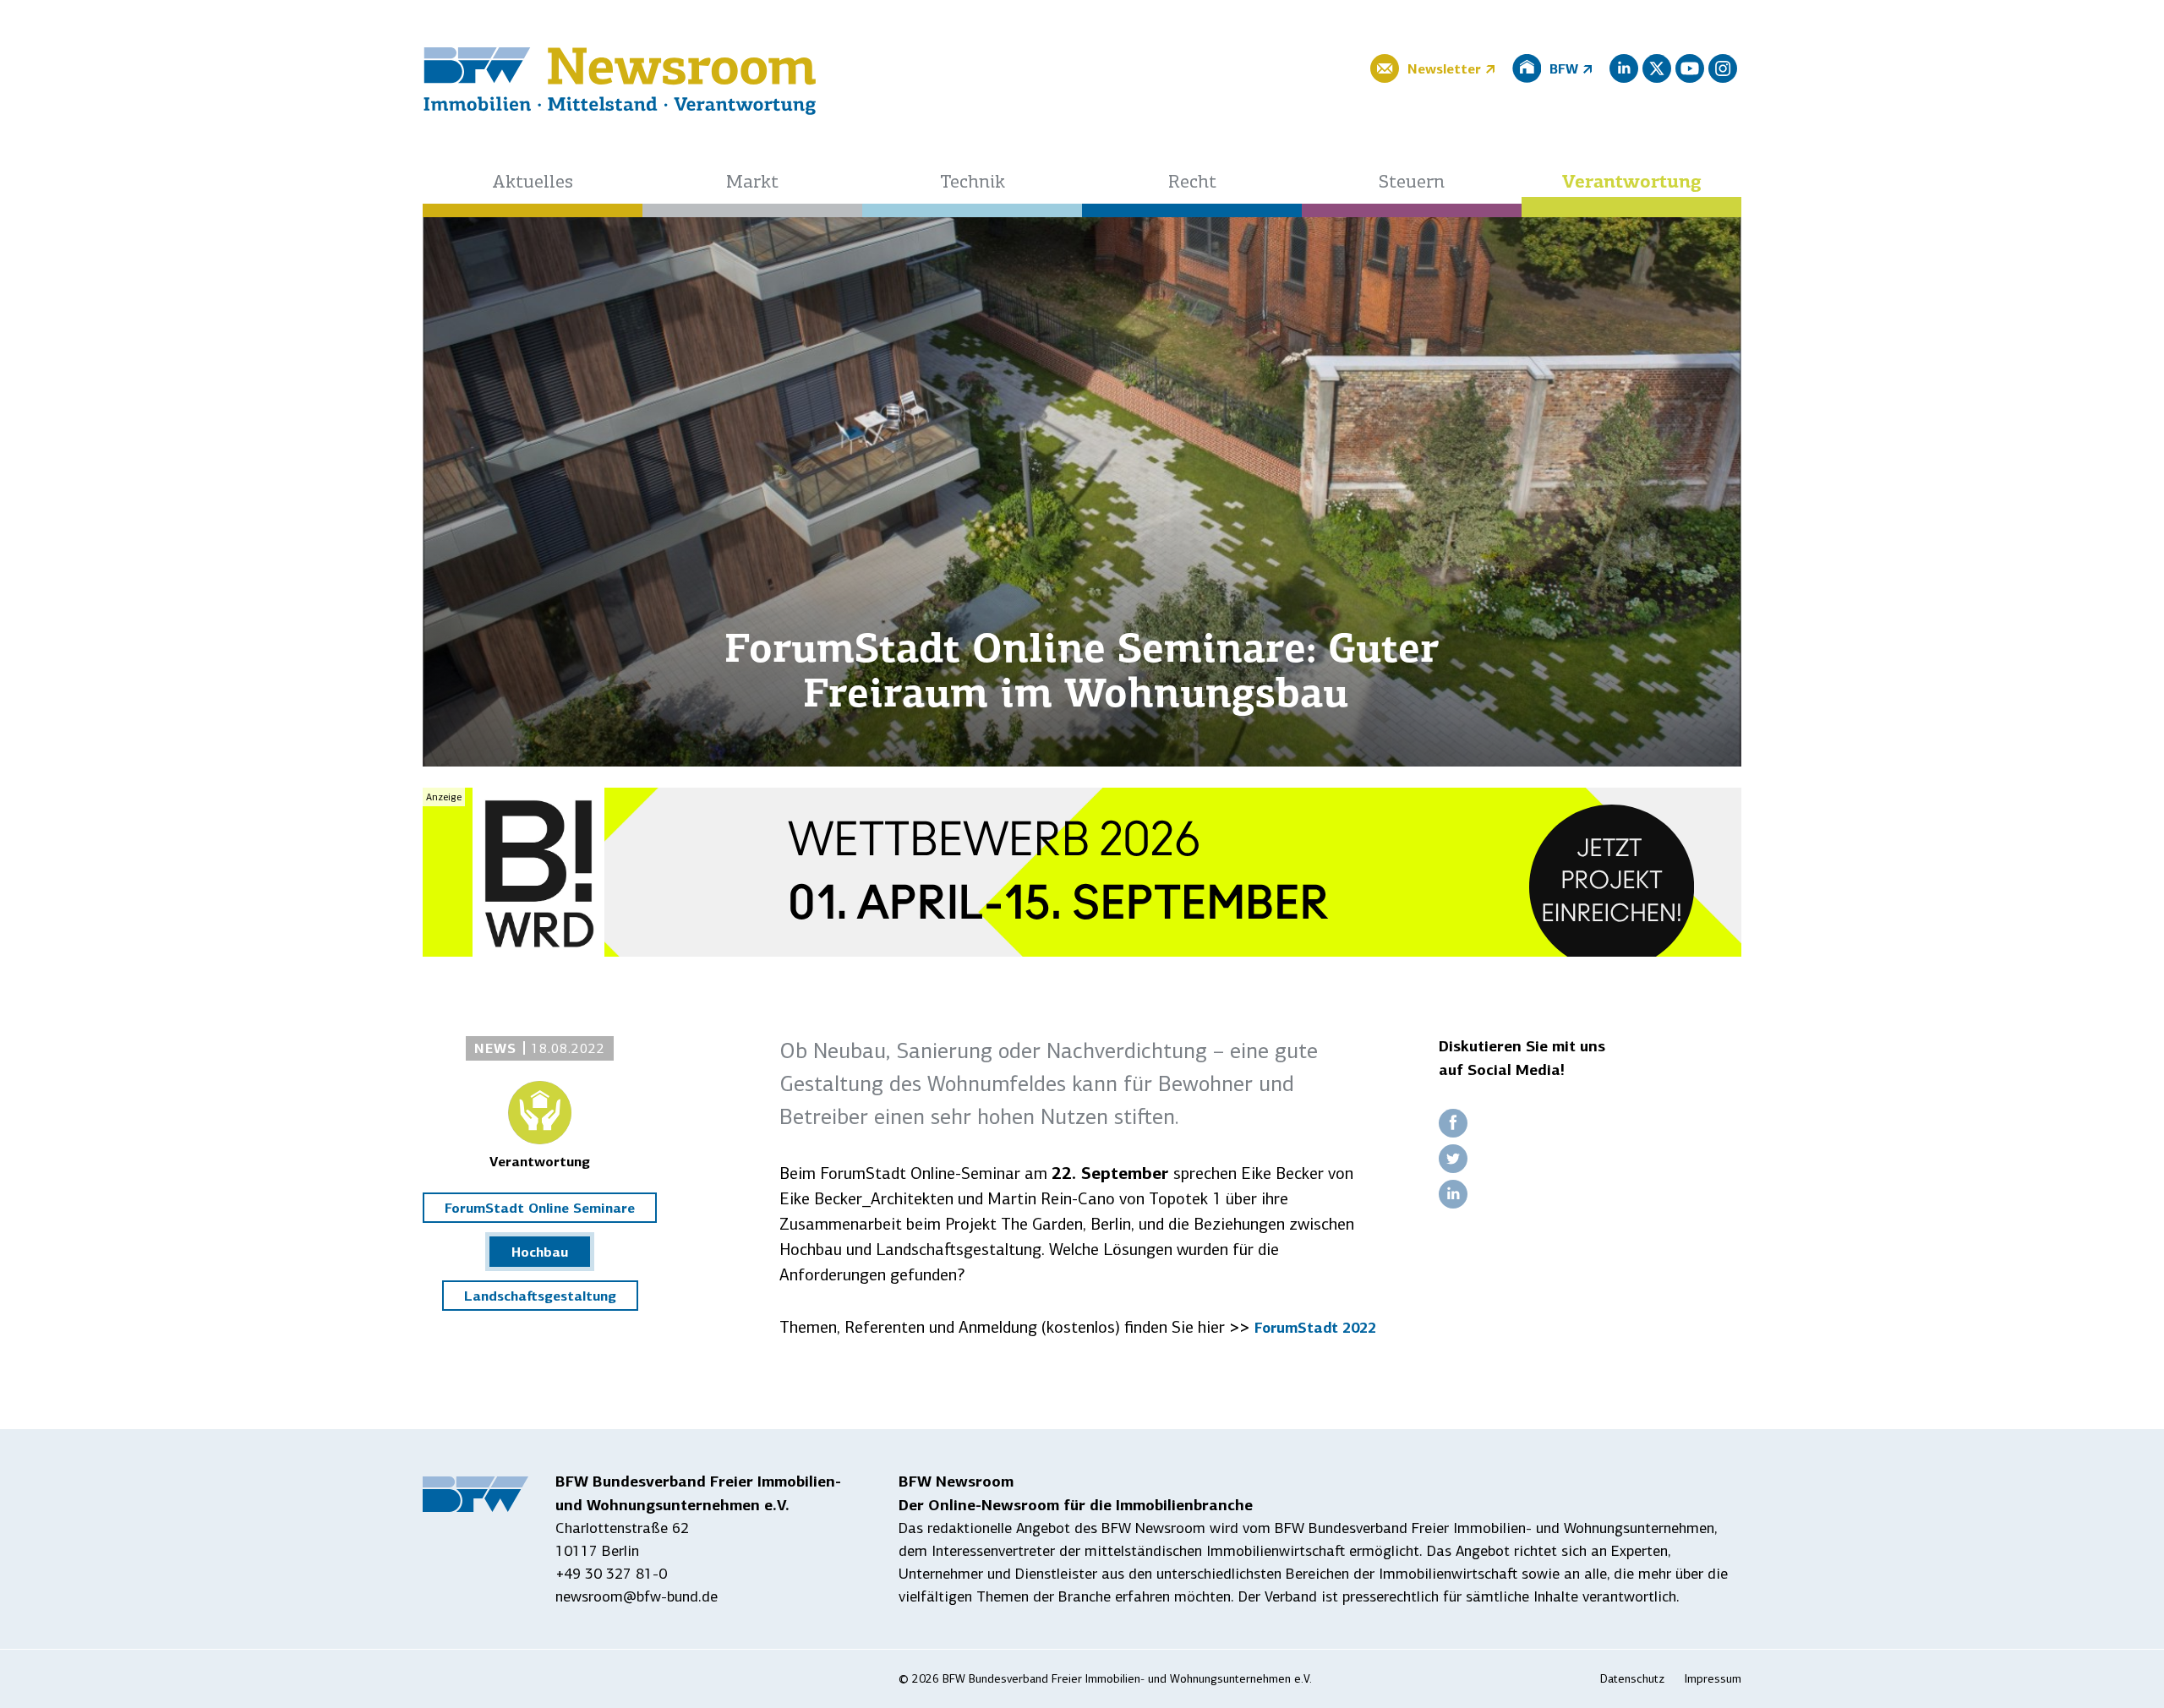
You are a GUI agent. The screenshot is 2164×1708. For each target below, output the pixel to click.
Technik (973, 183)
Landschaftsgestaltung (540, 1296)
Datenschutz (1632, 1679)
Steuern (1412, 183)
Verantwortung (1632, 183)
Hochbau (540, 1252)
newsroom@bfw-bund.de (637, 1596)
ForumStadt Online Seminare (540, 1208)
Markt (752, 183)
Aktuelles (533, 183)
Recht (1192, 183)
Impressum (1713, 1679)
